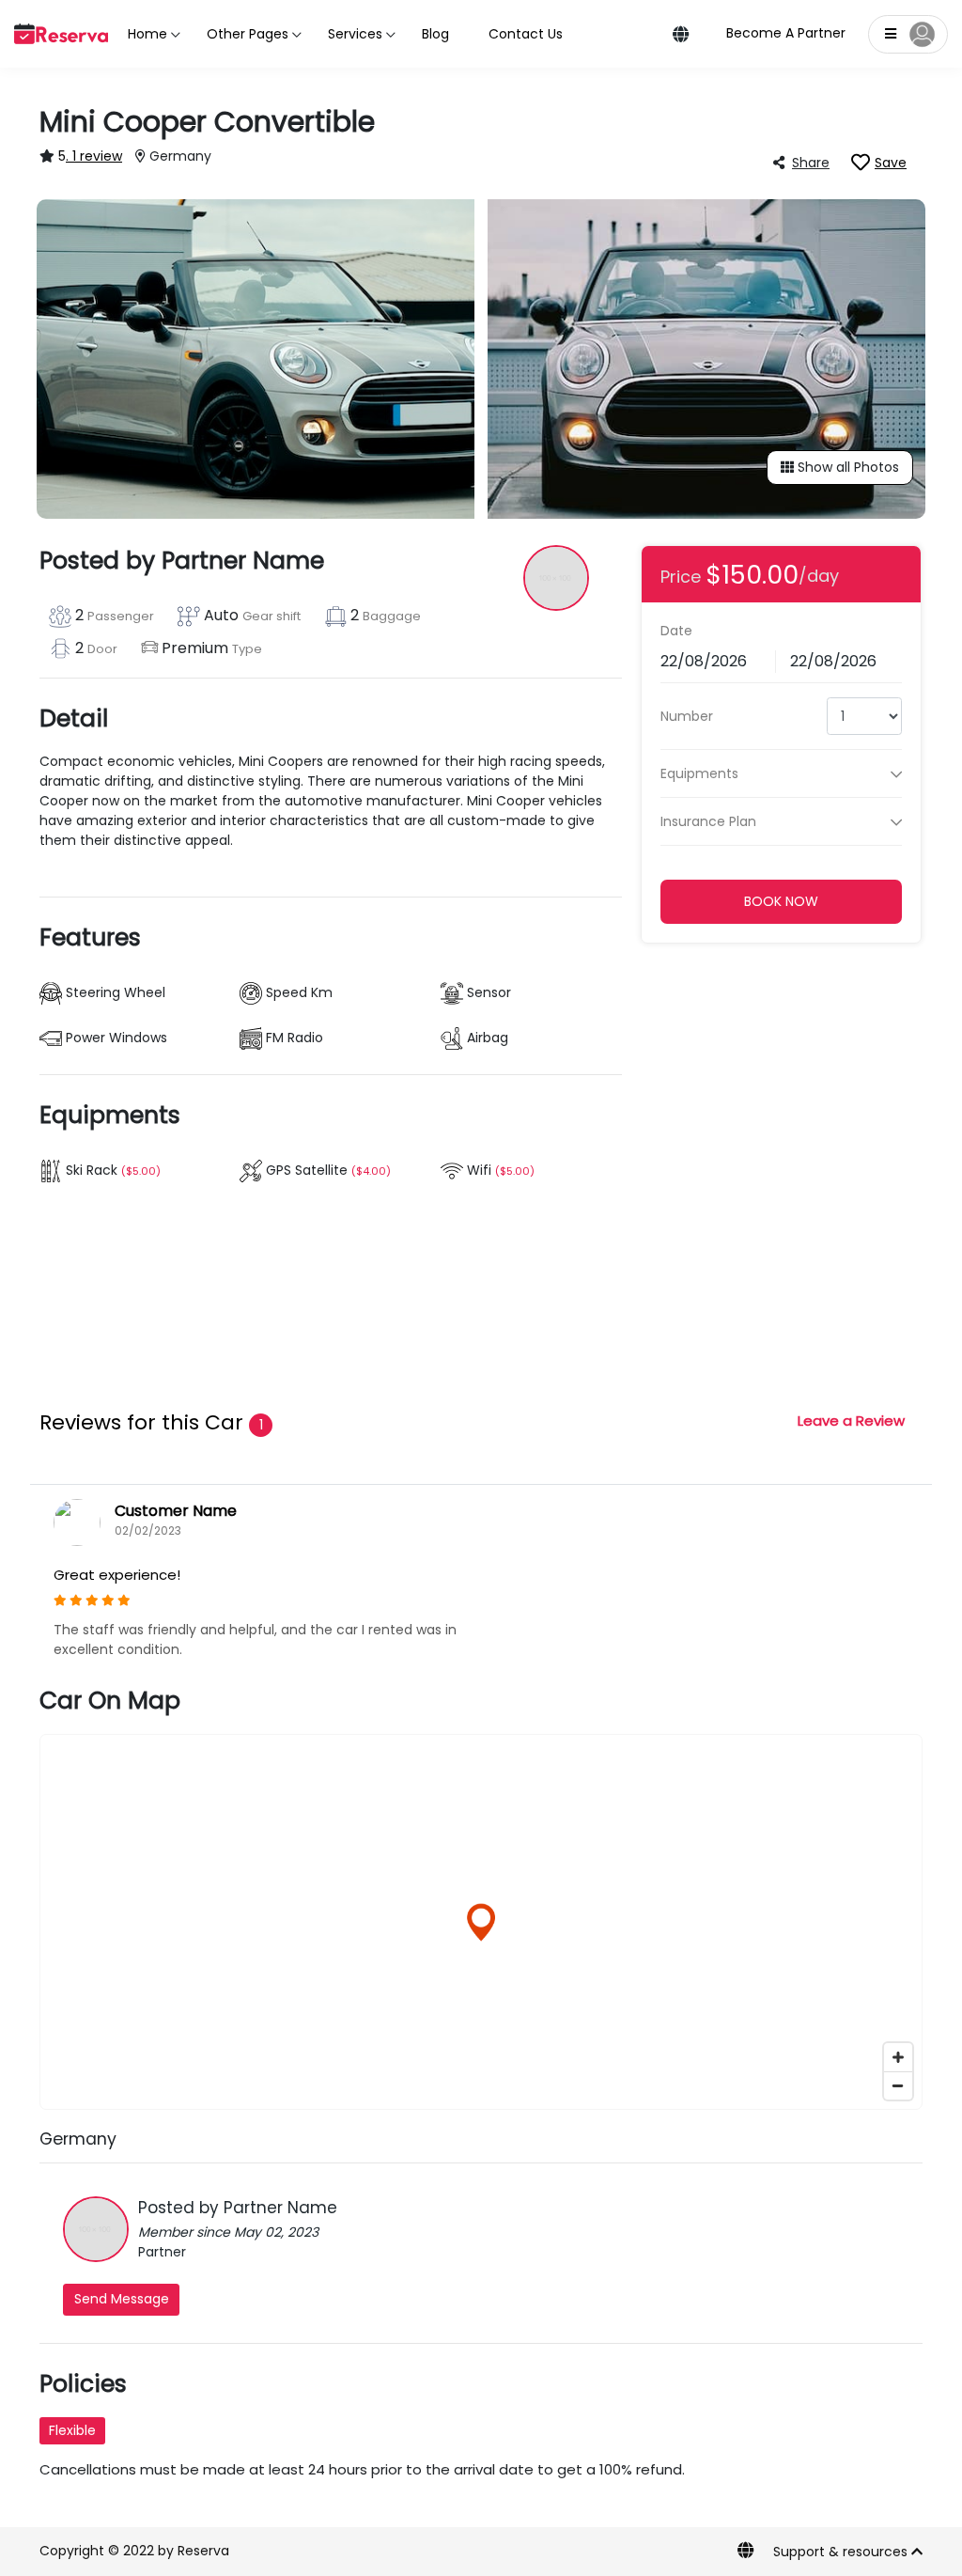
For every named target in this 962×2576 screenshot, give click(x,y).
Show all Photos (846, 467)
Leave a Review (851, 1421)
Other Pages (248, 34)
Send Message (122, 2299)
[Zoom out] (898, 2085)
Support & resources (842, 2552)
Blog (435, 34)
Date (676, 631)
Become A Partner (786, 33)
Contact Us (526, 34)
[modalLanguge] (681, 36)
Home (147, 34)
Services (355, 34)
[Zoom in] (898, 2057)
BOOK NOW (781, 901)
